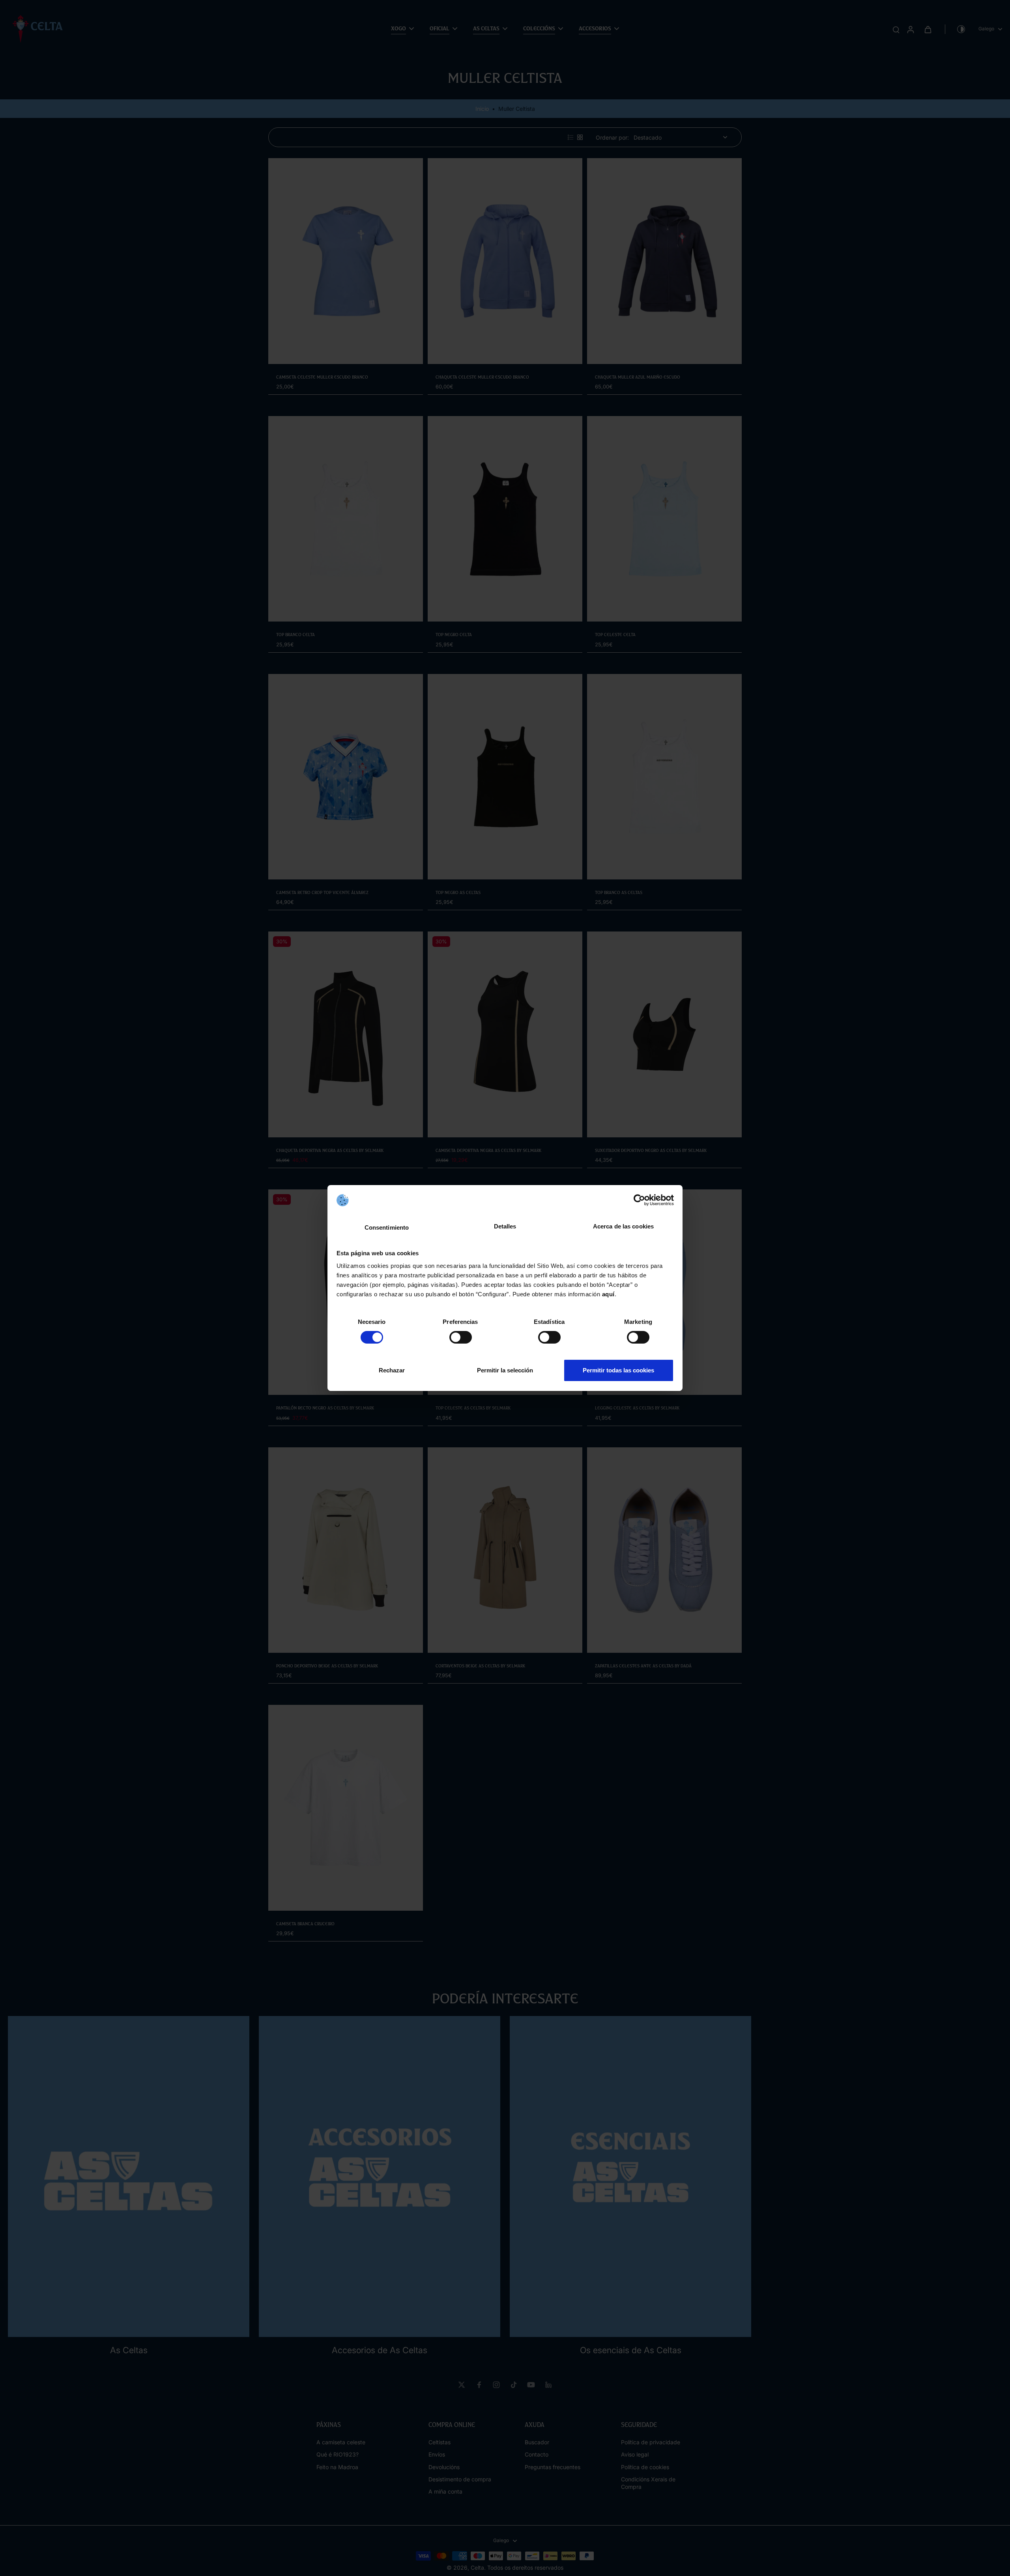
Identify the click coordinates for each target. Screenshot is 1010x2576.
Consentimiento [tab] (387, 1227)
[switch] (461, 1337)
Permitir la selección (505, 1370)
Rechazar (392, 1370)
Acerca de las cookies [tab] (623, 1226)
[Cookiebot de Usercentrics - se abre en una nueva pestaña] (639, 1200)
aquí (608, 1294)
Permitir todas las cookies (618, 1370)
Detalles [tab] (505, 1226)
